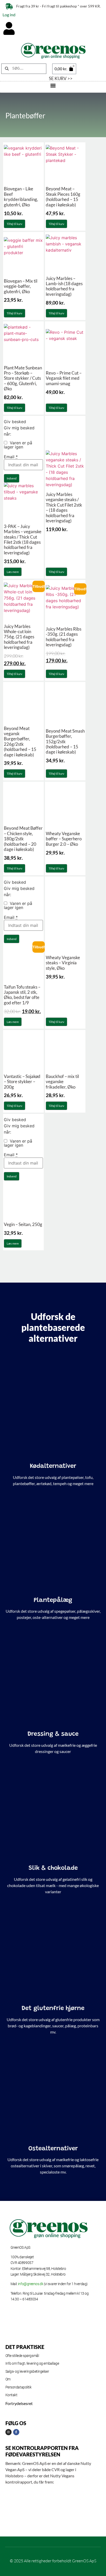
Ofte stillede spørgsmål (22, 2356)
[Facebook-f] (16, 2432)
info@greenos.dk (31, 2284)
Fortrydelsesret (19, 2403)
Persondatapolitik (19, 2387)
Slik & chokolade (53, 1868)
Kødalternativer (53, 1466)
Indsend (12, 478)
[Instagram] (8, 2432)
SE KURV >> (61, 78)
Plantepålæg (53, 1600)
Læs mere (13, 572)
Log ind (9, 15)
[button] (53, 86)
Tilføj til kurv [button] (15, 224)
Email (11, 457)
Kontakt (11, 2395)
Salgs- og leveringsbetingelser (27, 2371)
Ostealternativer (53, 2149)
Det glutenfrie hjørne (53, 2008)
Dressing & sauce (53, 1734)
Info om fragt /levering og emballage (32, 2363)
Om (8, 2379)
